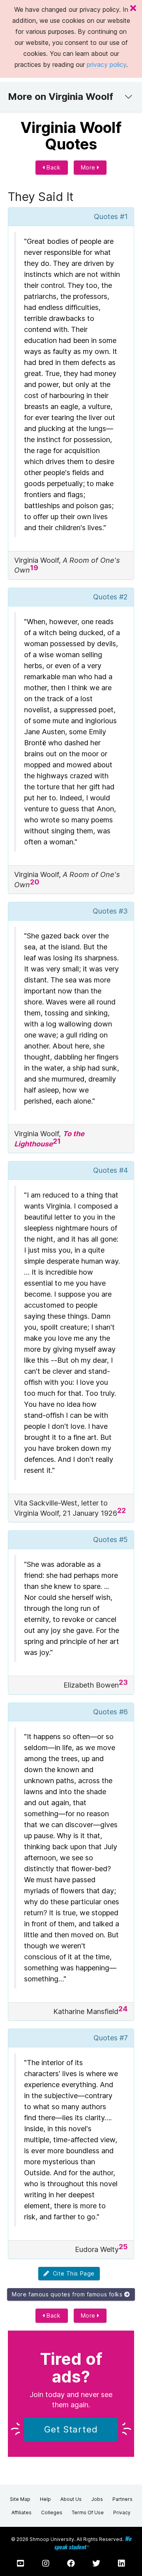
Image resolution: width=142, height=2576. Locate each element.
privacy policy (106, 64)
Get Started (71, 2429)
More (89, 167)
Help (45, 2499)
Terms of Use (88, 2512)
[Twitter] (96, 2563)
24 (123, 2009)
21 (57, 1141)
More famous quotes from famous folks (68, 2294)
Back (53, 167)
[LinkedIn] (121, 2563)
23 (123, 1682)
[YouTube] (21, 2563)
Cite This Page (72, 2273)
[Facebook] (71, 2563)
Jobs (97, 2499)
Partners (122, 2499)
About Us (71, 2499)
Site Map (20, 2499)
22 (121, 1510)
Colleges (52, 2512)
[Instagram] (46, 2563)
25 (123, 2247)
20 (35, 882)
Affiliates (21, 2512)
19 (34, 568)
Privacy (122, 2512)
